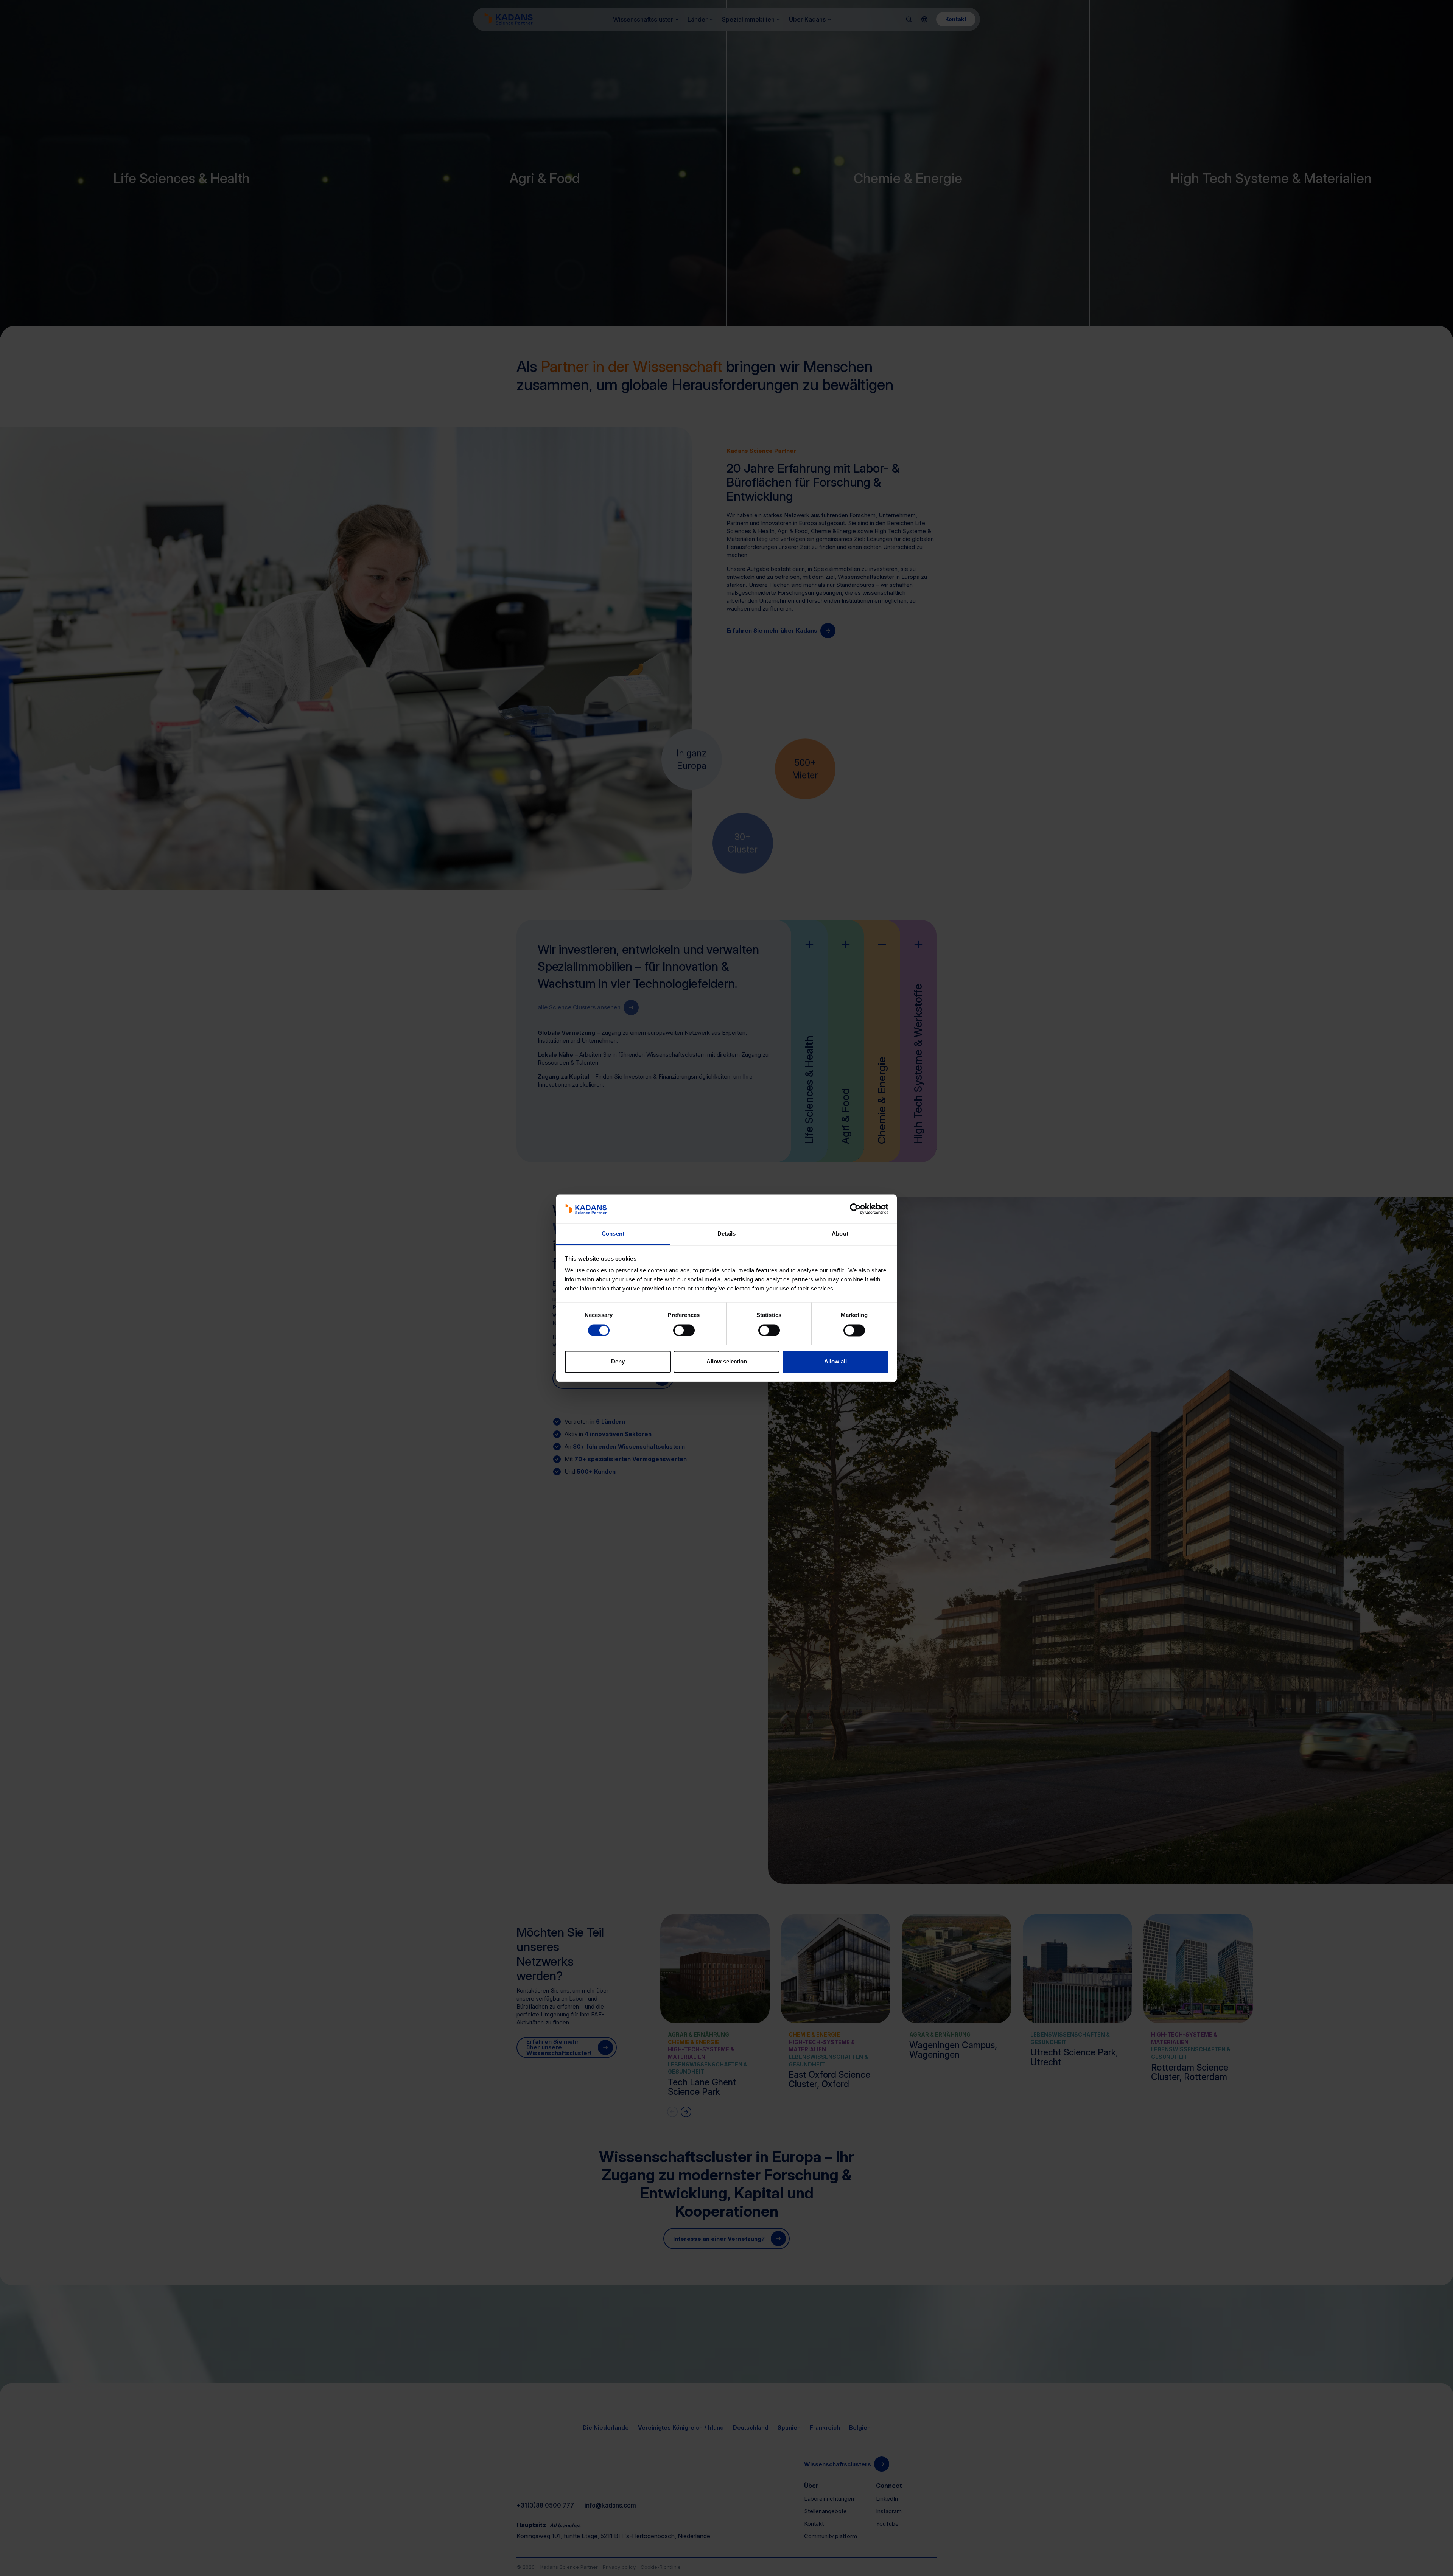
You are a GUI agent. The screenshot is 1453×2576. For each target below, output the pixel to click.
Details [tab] (727, 1234)
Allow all (835, 1362)
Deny (618, 1362)
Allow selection (727, 1362)
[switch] (684, 1330)
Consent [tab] (613, 1234)
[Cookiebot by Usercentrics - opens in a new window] (855, 1209)
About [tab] (840, 1234)
